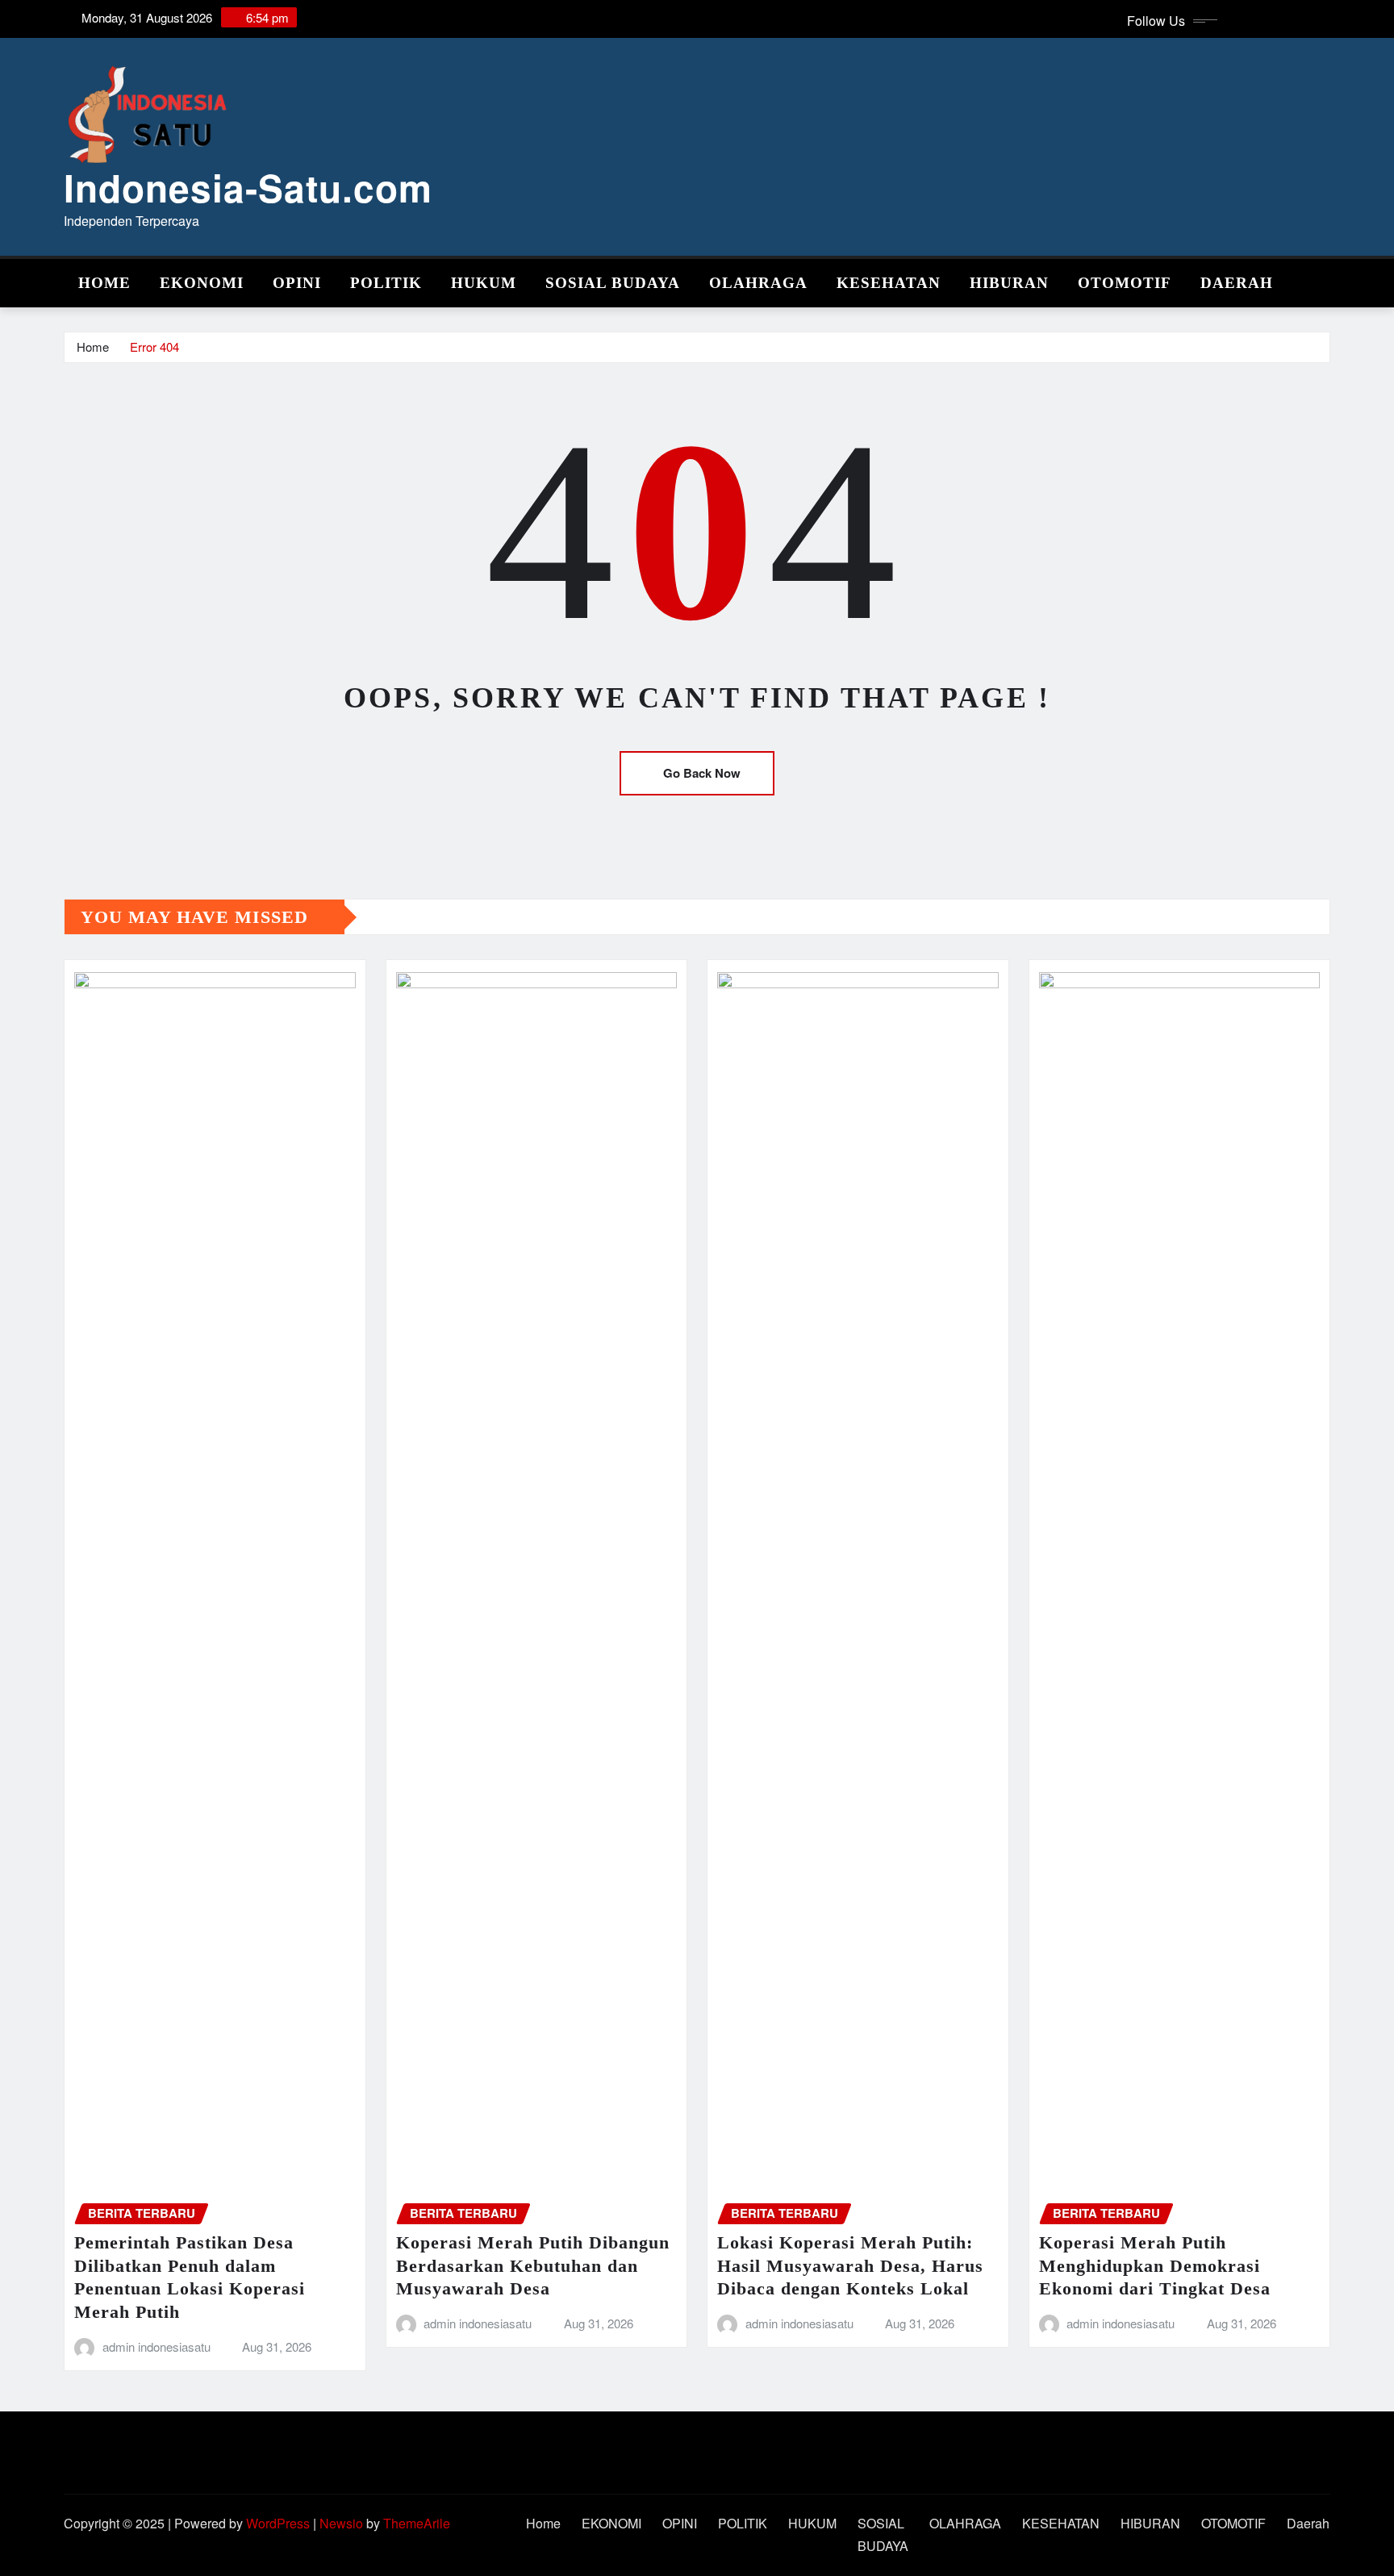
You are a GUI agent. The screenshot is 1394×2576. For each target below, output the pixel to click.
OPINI (297, 283)
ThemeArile (417, 2523)
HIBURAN (1009, 283)
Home (104, 283)
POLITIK (386, 283)
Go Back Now (702, 773)
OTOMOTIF (1125, 283)
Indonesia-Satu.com (248, 187)
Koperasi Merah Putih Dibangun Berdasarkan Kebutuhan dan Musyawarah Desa (533, 2265)
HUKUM (484, 283)
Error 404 (154, 347)
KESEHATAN (889, 283)
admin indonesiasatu (157, 2346)
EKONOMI (202, 283)
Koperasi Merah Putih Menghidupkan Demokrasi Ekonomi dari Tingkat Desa (1155, 2265)
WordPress (278, 2523)
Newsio (341, 2523)
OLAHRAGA (758, 283)
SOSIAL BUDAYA (613, 283)
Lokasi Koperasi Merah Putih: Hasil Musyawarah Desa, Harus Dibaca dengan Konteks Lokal (850, 2265)
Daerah (1237, 283)
